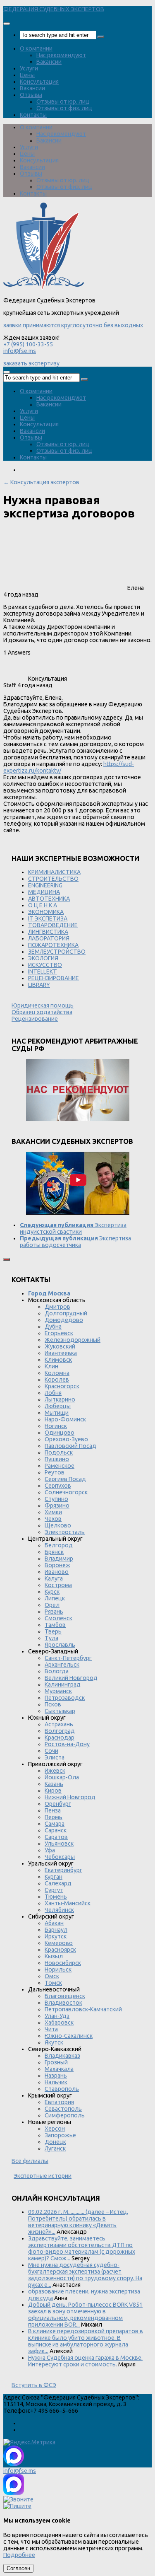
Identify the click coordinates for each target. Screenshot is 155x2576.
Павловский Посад (70, 1446)
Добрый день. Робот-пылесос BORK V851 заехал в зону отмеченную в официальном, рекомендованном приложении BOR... (85, 2315)
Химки (53, 1512)
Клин (51, 1366)
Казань (54, 1784)
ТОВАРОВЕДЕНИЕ (53, 925)
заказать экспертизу (31, 363)
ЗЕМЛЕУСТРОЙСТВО (57, 952)
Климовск (58, 1360)
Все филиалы (30, 2161)
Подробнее (19, 2555)
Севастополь (63, 2109)
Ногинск (56, 1426)
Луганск (55, 2148)
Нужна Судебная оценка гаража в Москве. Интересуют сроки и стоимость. (85, 2361)
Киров (53, 1791)
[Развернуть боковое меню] (7, 1259)
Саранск (56, 1830)
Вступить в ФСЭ (34, 2385)
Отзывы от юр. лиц (63, 101)
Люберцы (58, 1406)
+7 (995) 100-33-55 (28, 344)
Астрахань (59, 1724)
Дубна (53, 1327)
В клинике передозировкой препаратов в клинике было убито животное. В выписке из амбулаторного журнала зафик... (86, 2341)
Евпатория (59, 2102)
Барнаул (56, 1930)
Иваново (57, 1572)
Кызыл (54, 1956)
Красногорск (62, 1386)
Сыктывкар (60, 1711)
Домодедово (64, 1320)
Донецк (55, 2142)
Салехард (58, 1883)
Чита (51, 2029)
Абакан (54, 1923)
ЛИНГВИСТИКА (48, 932)
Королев (57, 1380)
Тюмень (56, 1897)
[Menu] (7, 24)
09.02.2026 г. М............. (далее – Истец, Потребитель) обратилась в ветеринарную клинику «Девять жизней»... (78, 2222)
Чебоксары (60, 1857)
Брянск (54, 1552)
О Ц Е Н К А (43, 905)
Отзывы (31, 95)
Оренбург (58, 1804)
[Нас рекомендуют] (77, 1091)
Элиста (55, 1757)
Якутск (54, 2042)
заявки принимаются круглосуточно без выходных (73, 325)
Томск (53, 1983)
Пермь (54, 1817)
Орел (52, 1605)
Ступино (56, 1499)
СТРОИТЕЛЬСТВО (53, 879)
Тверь (53, 1631)
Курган (54, 1877)
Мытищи (57, 1413)
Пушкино (57, 1459)
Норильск (58, 1969)
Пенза (53, 1810)
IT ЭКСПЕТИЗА (48, 918)
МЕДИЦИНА (44, 892)
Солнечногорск (66, 1492)
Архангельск (62, 1665)
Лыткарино (60, 1399)
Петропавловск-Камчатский (83, 2009)
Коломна (57, 1373)
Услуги (29, 68)
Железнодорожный (73, 1340)
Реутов (55, 1472)
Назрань (56, 2076)
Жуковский (60, 1346)
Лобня (53, 1393)
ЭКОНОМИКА (46, 912)
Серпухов (58, 1486)
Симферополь (65, 2115)
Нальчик (56, 2082)
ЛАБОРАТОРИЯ (49, 938)
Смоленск (58, 1618)
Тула (51, 1638)
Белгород (59, 1545)
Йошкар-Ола (62, 1777)
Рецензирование (35, 1019)
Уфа (50, 1850)
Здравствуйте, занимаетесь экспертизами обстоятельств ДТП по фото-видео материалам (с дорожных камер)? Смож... (82, 2248)
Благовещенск (65, 1996)
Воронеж (57, 1565)
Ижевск (55, 1771)
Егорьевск (59, 1333)
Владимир (59, 1559)
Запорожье (60, 2135)
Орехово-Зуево (66, 1439)
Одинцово (60, 1433)
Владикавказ (62, 2056)
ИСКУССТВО (45, 965)
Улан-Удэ (57, 2016)
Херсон (55, 2129)
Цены (27, 75)
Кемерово (59, 1943)
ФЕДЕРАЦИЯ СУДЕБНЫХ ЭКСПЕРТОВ (54, 9)
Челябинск (59, 1910)
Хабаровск (59, 2023)
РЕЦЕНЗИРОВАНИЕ (54, 978)
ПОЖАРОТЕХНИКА (53, 945)
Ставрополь (62, 2089)
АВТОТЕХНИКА (49, 899)
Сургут (54, 1890)
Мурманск (58, 1691)
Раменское (60, 1466)
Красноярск (60, 1950)
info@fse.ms (20, 351)
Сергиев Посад (65, 1479)
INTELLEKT (43, 971)
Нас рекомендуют (61, 55)
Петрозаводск (65, 1698)
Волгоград (60, 1731)
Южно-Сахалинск (69, 2036)
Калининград (63, 1684)
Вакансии (49, 62)
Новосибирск (63, 1963)
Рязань (54, 1612)
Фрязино (57, 1505)
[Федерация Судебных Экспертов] (44, 288)
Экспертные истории (43, 2176)
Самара (55, 1824)
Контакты (33, 115)
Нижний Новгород (70, 1797)
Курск (52, 1592)
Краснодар (60, 1737)
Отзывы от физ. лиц (64, 108)
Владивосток (63, 2003)
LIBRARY (39, 985)
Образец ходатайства (42, 1012)
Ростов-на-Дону (67, 1744)
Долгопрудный (66, 1313)
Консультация (39, 82)
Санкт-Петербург (68, 1658)
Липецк (55, 1598)
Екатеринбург (63, 1870)
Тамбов (55, 1625)
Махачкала (59, 2069)
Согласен (18, 2568)
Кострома (58, 1585)
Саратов (56, 1837)
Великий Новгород (71, 1678)
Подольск (59, 1452)
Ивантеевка (61, 1353)
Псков (53, 1704)
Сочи (51, 1751)
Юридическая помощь (43, 1005)
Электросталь (65, 1532)
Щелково (58, 1525)
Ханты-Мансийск (68, 1903)
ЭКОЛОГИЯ (43, 958)
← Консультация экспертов (41, 482)
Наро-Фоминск (65, 1419)
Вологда (57, 1671)
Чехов (53, 1519)
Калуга (54, 1578)
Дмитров (57, 1307)
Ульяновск (59, 1844)
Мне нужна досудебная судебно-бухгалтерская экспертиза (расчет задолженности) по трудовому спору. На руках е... (85, 2275)
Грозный (56, 2062)
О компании (36, 48)
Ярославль (60, 1645)
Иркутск (56, 1936)
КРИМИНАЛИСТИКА (54, 872)
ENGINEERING (45, 885)
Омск (52, 1976)
